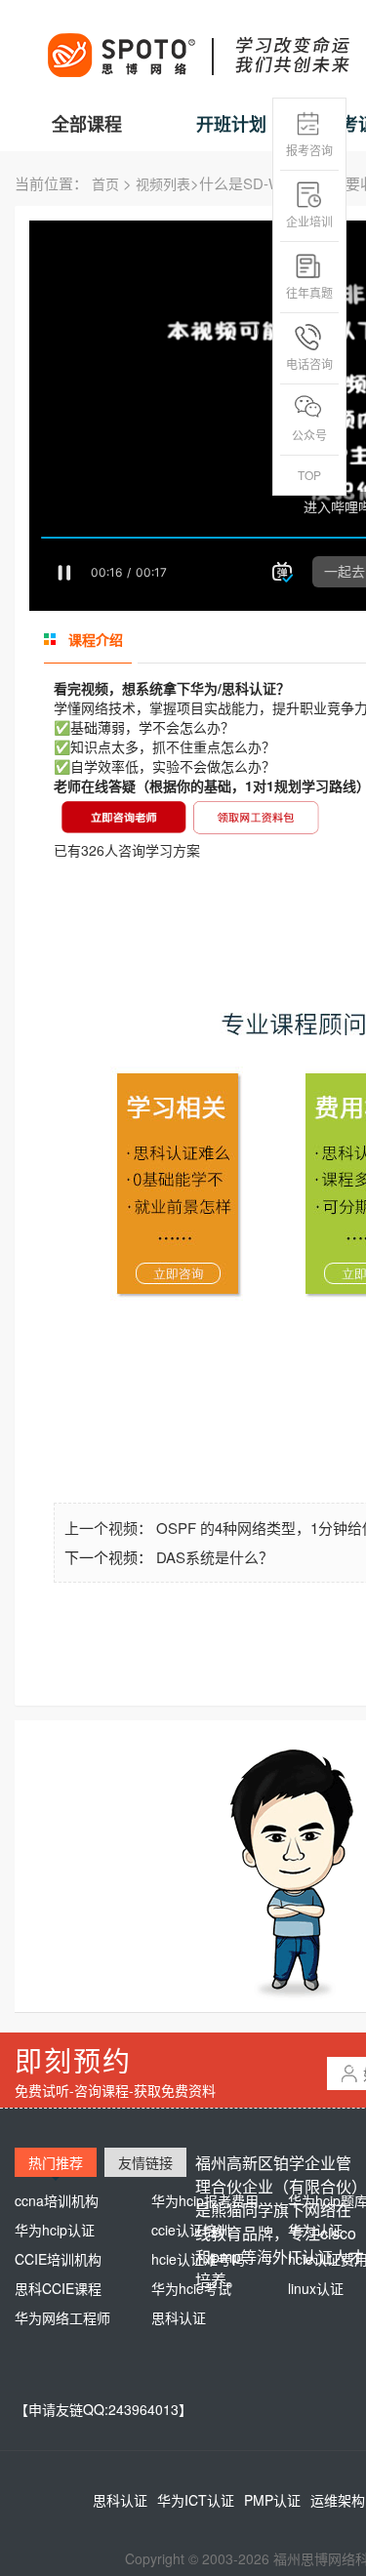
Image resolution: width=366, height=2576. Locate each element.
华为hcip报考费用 (205, 2200)
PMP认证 (272, 2500)
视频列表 (163, 183)
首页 (105, 183)
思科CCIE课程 (58, 2288)
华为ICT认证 (196, 2500)
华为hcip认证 (55, 2230)
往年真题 (309, 292)
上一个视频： (110, 1528)
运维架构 (338, 2500)
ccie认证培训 (191, 2230)
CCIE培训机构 (58, 2259)
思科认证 (179, 2317)
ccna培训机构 (57, 2200)
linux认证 (316, 2288)
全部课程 (87, 124)
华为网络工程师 (62, 2317)
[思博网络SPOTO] (197, 45)
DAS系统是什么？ (215, 1557)
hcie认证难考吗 (198, 2259)
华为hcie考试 (191, 2288)
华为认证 (315, 2230)
